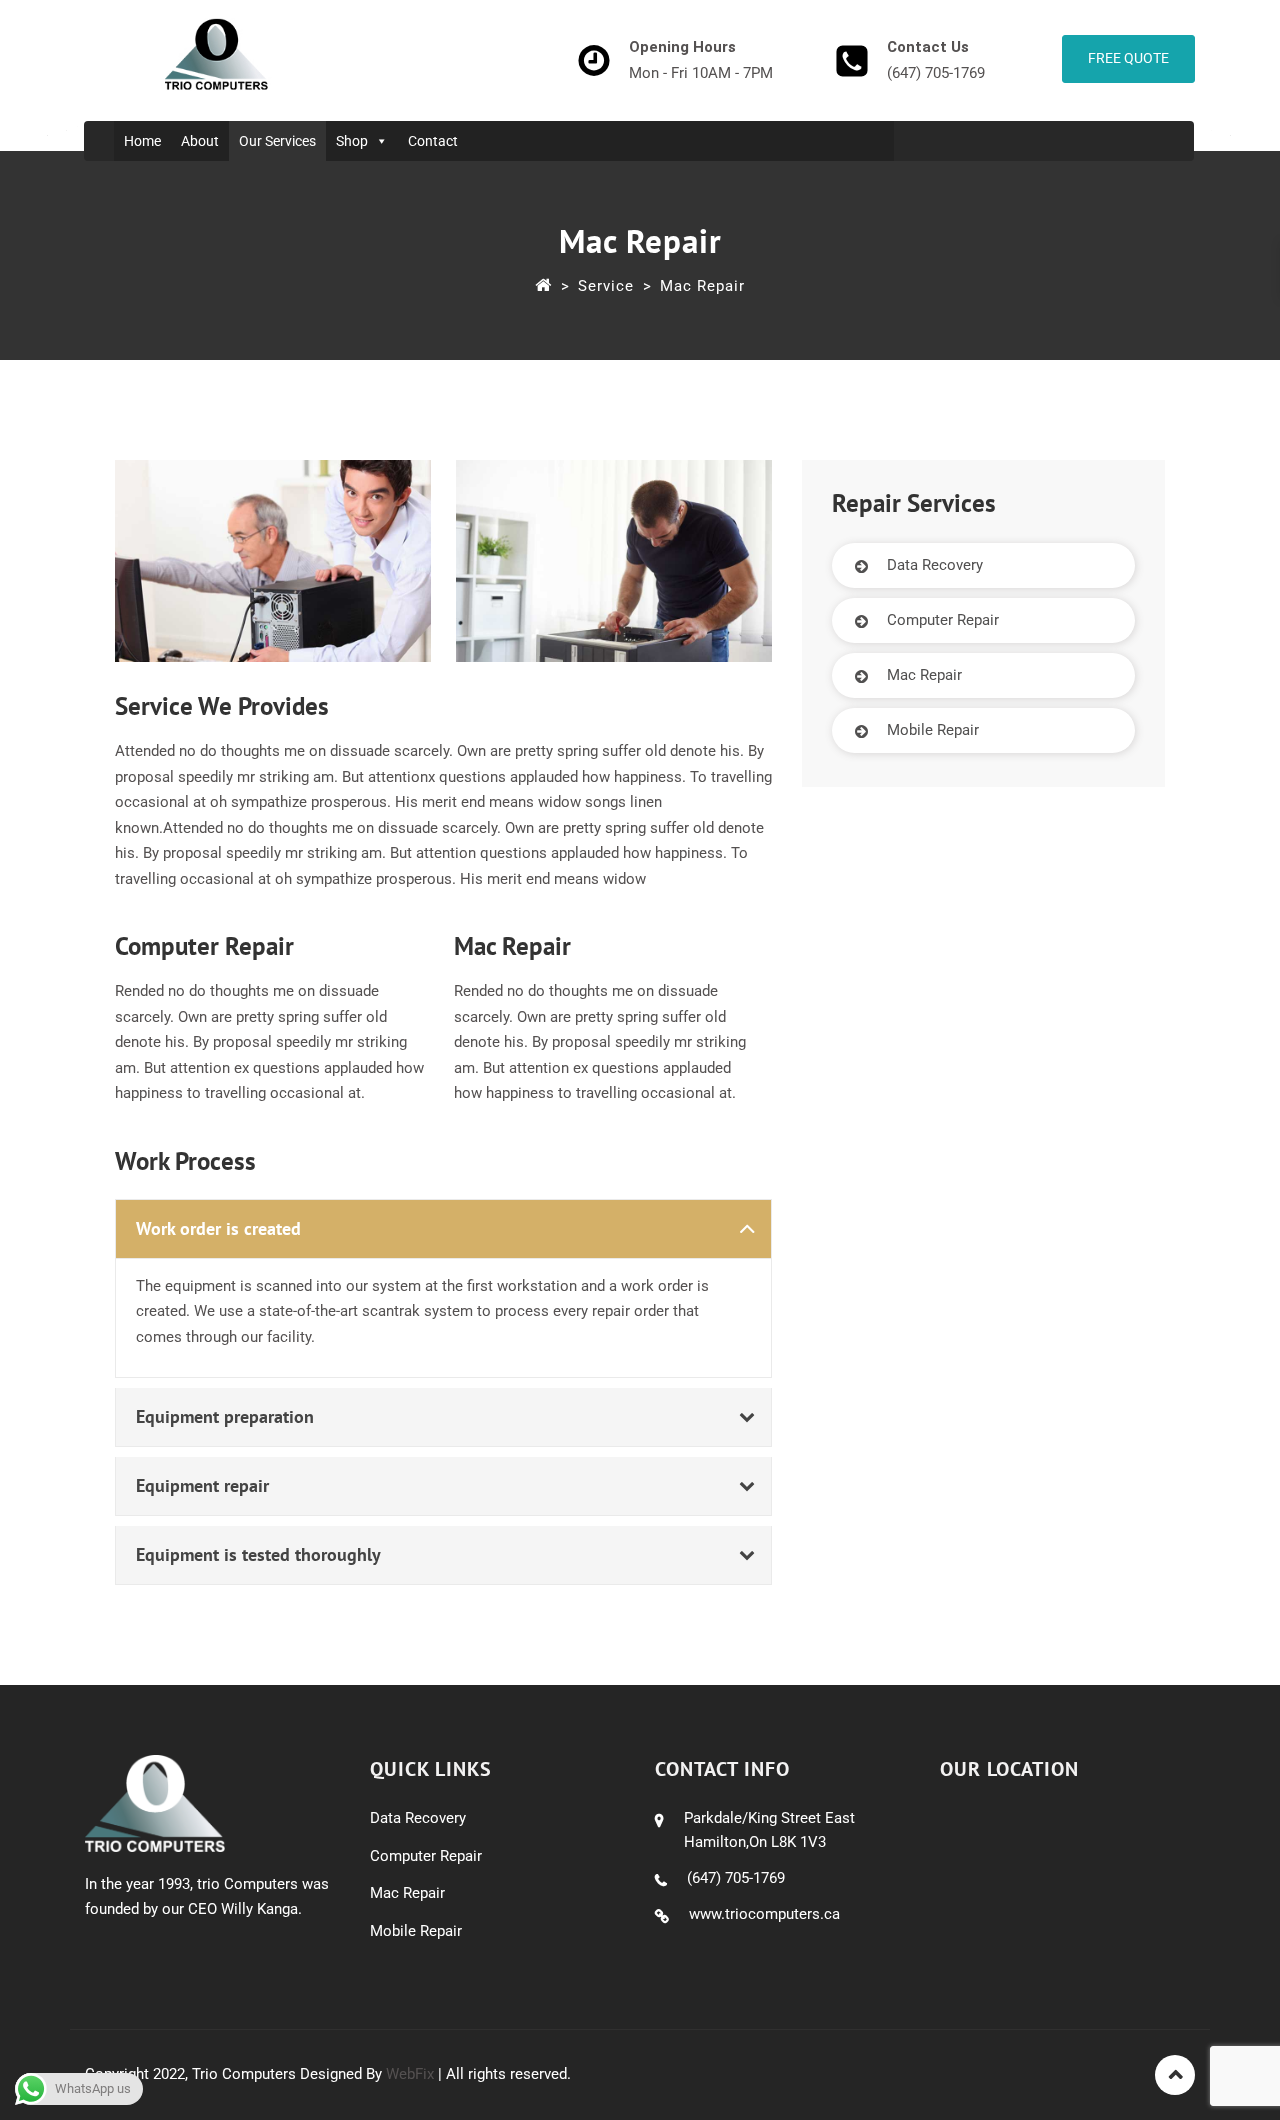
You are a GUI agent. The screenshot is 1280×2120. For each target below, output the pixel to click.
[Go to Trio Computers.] (543, 286)
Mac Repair (924, 675)
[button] (443, 1229)
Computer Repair (943, 620)
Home (142, 141)
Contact (433, 141)
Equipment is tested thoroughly (258, 1554)
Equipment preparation (225, 1416)
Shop (352, 141)
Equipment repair (202, 1485)
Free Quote (1128, 58)
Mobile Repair (933, 730)
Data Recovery (935, 565)
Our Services (277, 141)
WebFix (410, 2074)
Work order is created (218, 1228)
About (200, 141)
